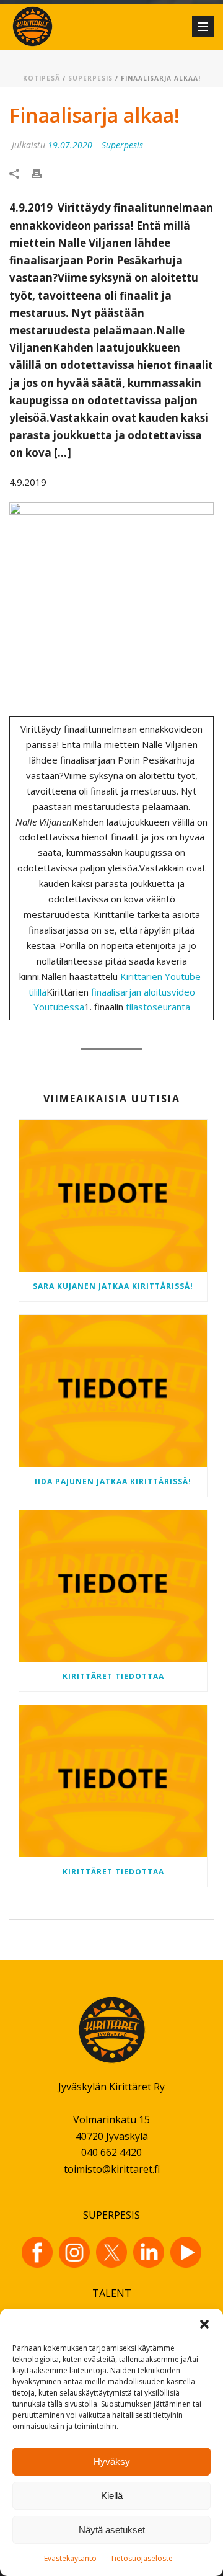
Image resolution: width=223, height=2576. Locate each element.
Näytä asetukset (112, 2530)
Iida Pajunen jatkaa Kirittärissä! (113, 1482)
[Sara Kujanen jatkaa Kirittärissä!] (113, 1196)
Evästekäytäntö (70, 2558)
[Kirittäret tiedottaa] (113, 1586)
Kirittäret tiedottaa (113, 1676)
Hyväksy (112, 2462)
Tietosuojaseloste (142, 2558)
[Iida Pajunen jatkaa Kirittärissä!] (113, 1391)
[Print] (43, 173)
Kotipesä (42, 78)
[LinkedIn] (149, 2252)
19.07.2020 (70, 145)
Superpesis (90, 78)
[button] (204, 2324)
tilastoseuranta (158, 1007)
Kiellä (112, 2496)
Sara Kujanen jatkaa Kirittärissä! (113, 1286)
